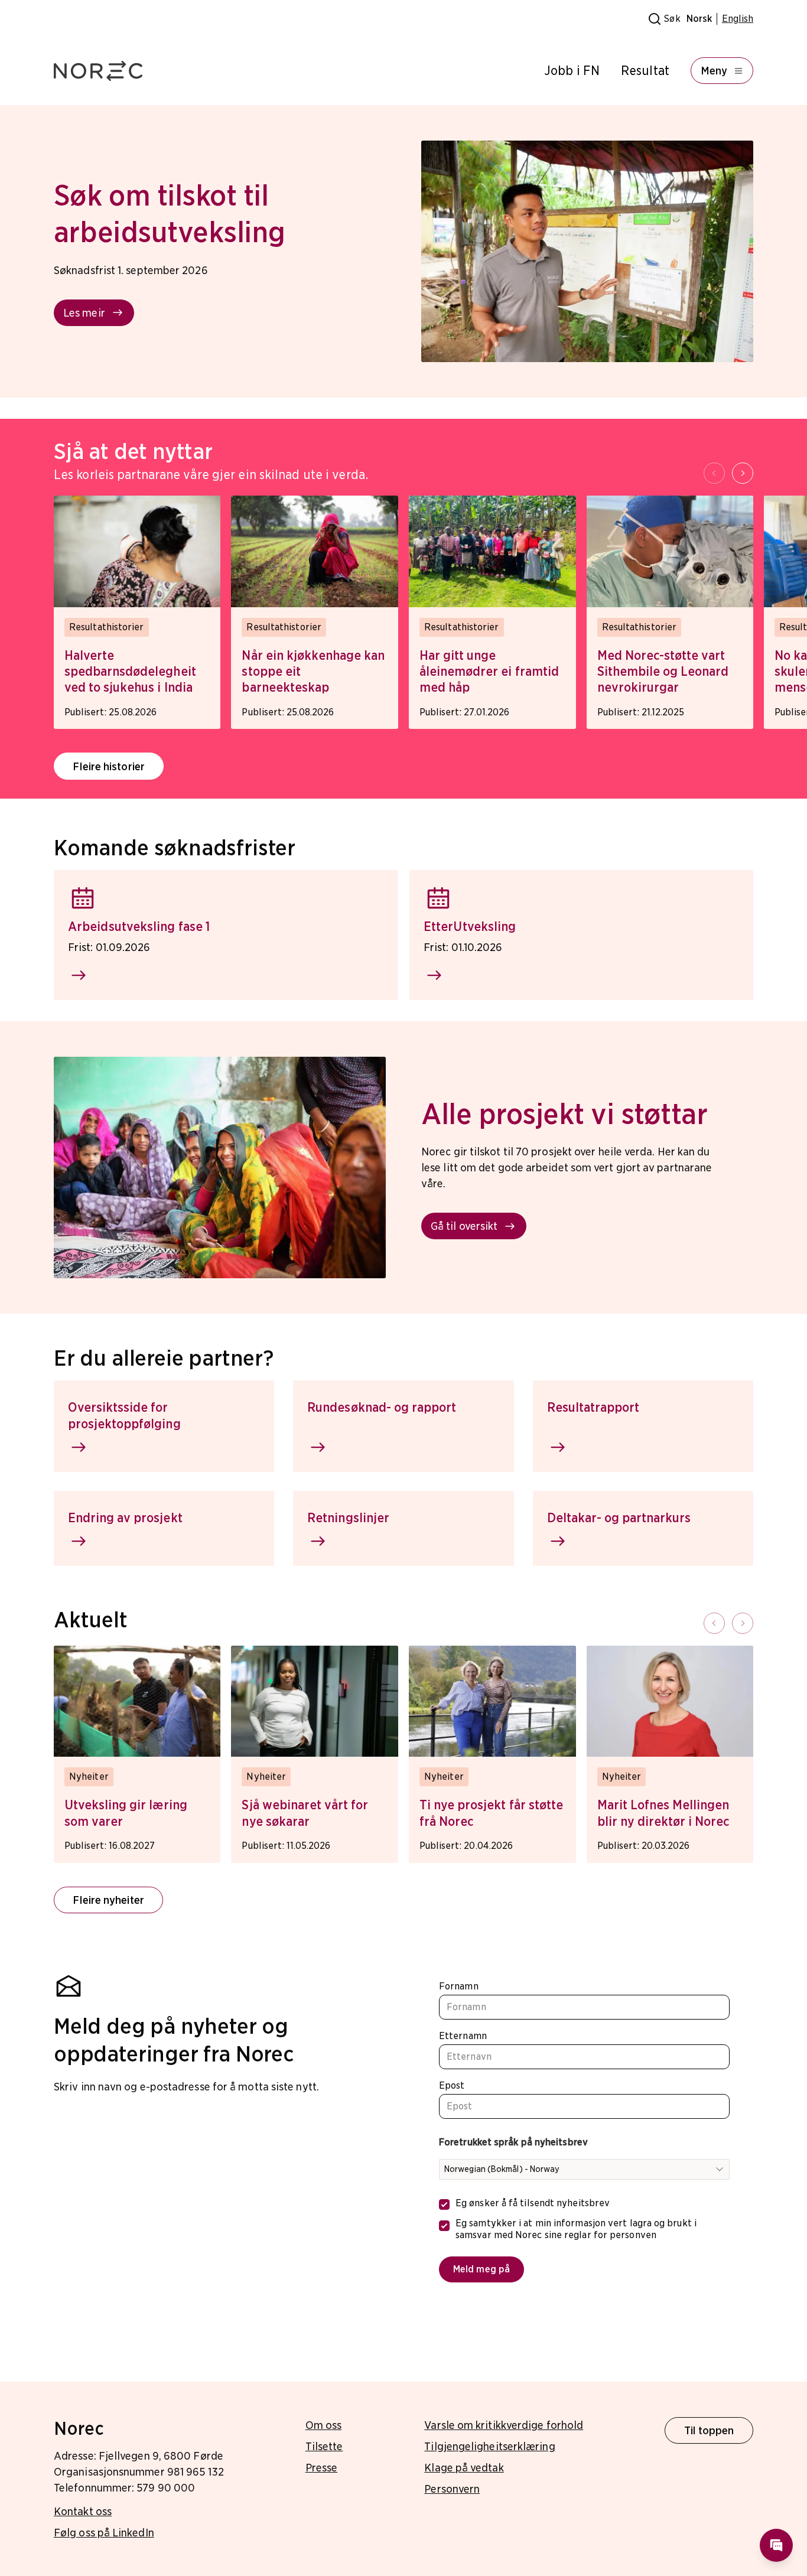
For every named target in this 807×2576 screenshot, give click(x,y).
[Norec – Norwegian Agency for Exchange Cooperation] (98, 71)
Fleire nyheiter (108, 1900)
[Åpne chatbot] (776, 2545)
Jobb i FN (572, 71)
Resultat (645, 71)
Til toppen (709, 2430)
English (738, 19)
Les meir (84, 313)
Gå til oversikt (464, 1226)
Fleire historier (108, 766)
